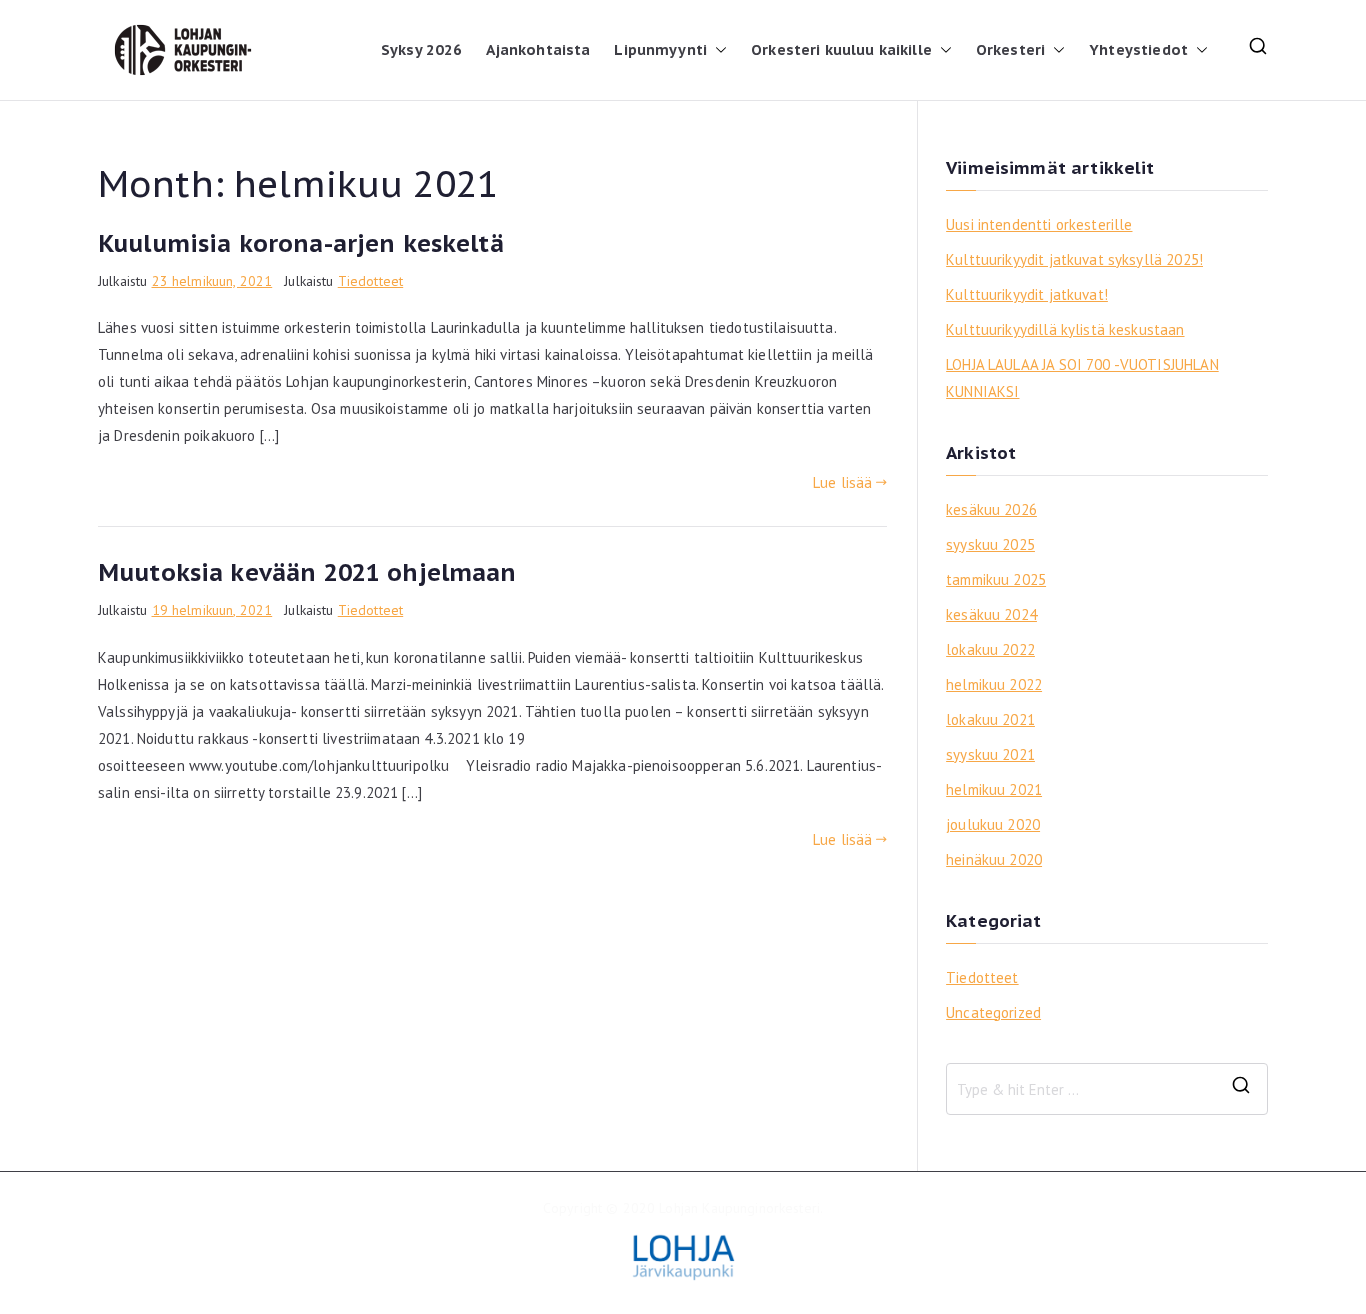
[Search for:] (1107, 1089)
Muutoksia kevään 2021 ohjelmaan (307, 572)
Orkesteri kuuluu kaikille (841, 49)
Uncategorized (993, 1012)
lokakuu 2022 (990, 649)
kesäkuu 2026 (991, 509)
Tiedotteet (371, 281)
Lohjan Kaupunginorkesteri (739, 1208)
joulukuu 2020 (993, 824)
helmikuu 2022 (994, 684)
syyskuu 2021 (990, 754)
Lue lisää (842, 482)
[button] (717, 50)
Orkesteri (1010, 49)
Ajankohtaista (538, 49)
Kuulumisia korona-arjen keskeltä (301, 243)
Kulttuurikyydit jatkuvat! (1027, 294)
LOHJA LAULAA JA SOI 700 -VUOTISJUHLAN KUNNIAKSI (1082, 378)
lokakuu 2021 (990, 719)
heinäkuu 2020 (994, 859)
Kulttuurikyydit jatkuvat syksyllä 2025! (1074, 259)
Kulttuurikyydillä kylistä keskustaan (1065, 329)
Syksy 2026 (422, 49)
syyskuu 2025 (990, 544)
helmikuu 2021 (994, 789)
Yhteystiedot (1138, 49)
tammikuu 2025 (996, 579)
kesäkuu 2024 (991, 614)
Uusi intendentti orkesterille (1039, 224)
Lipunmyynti (660, 49)
